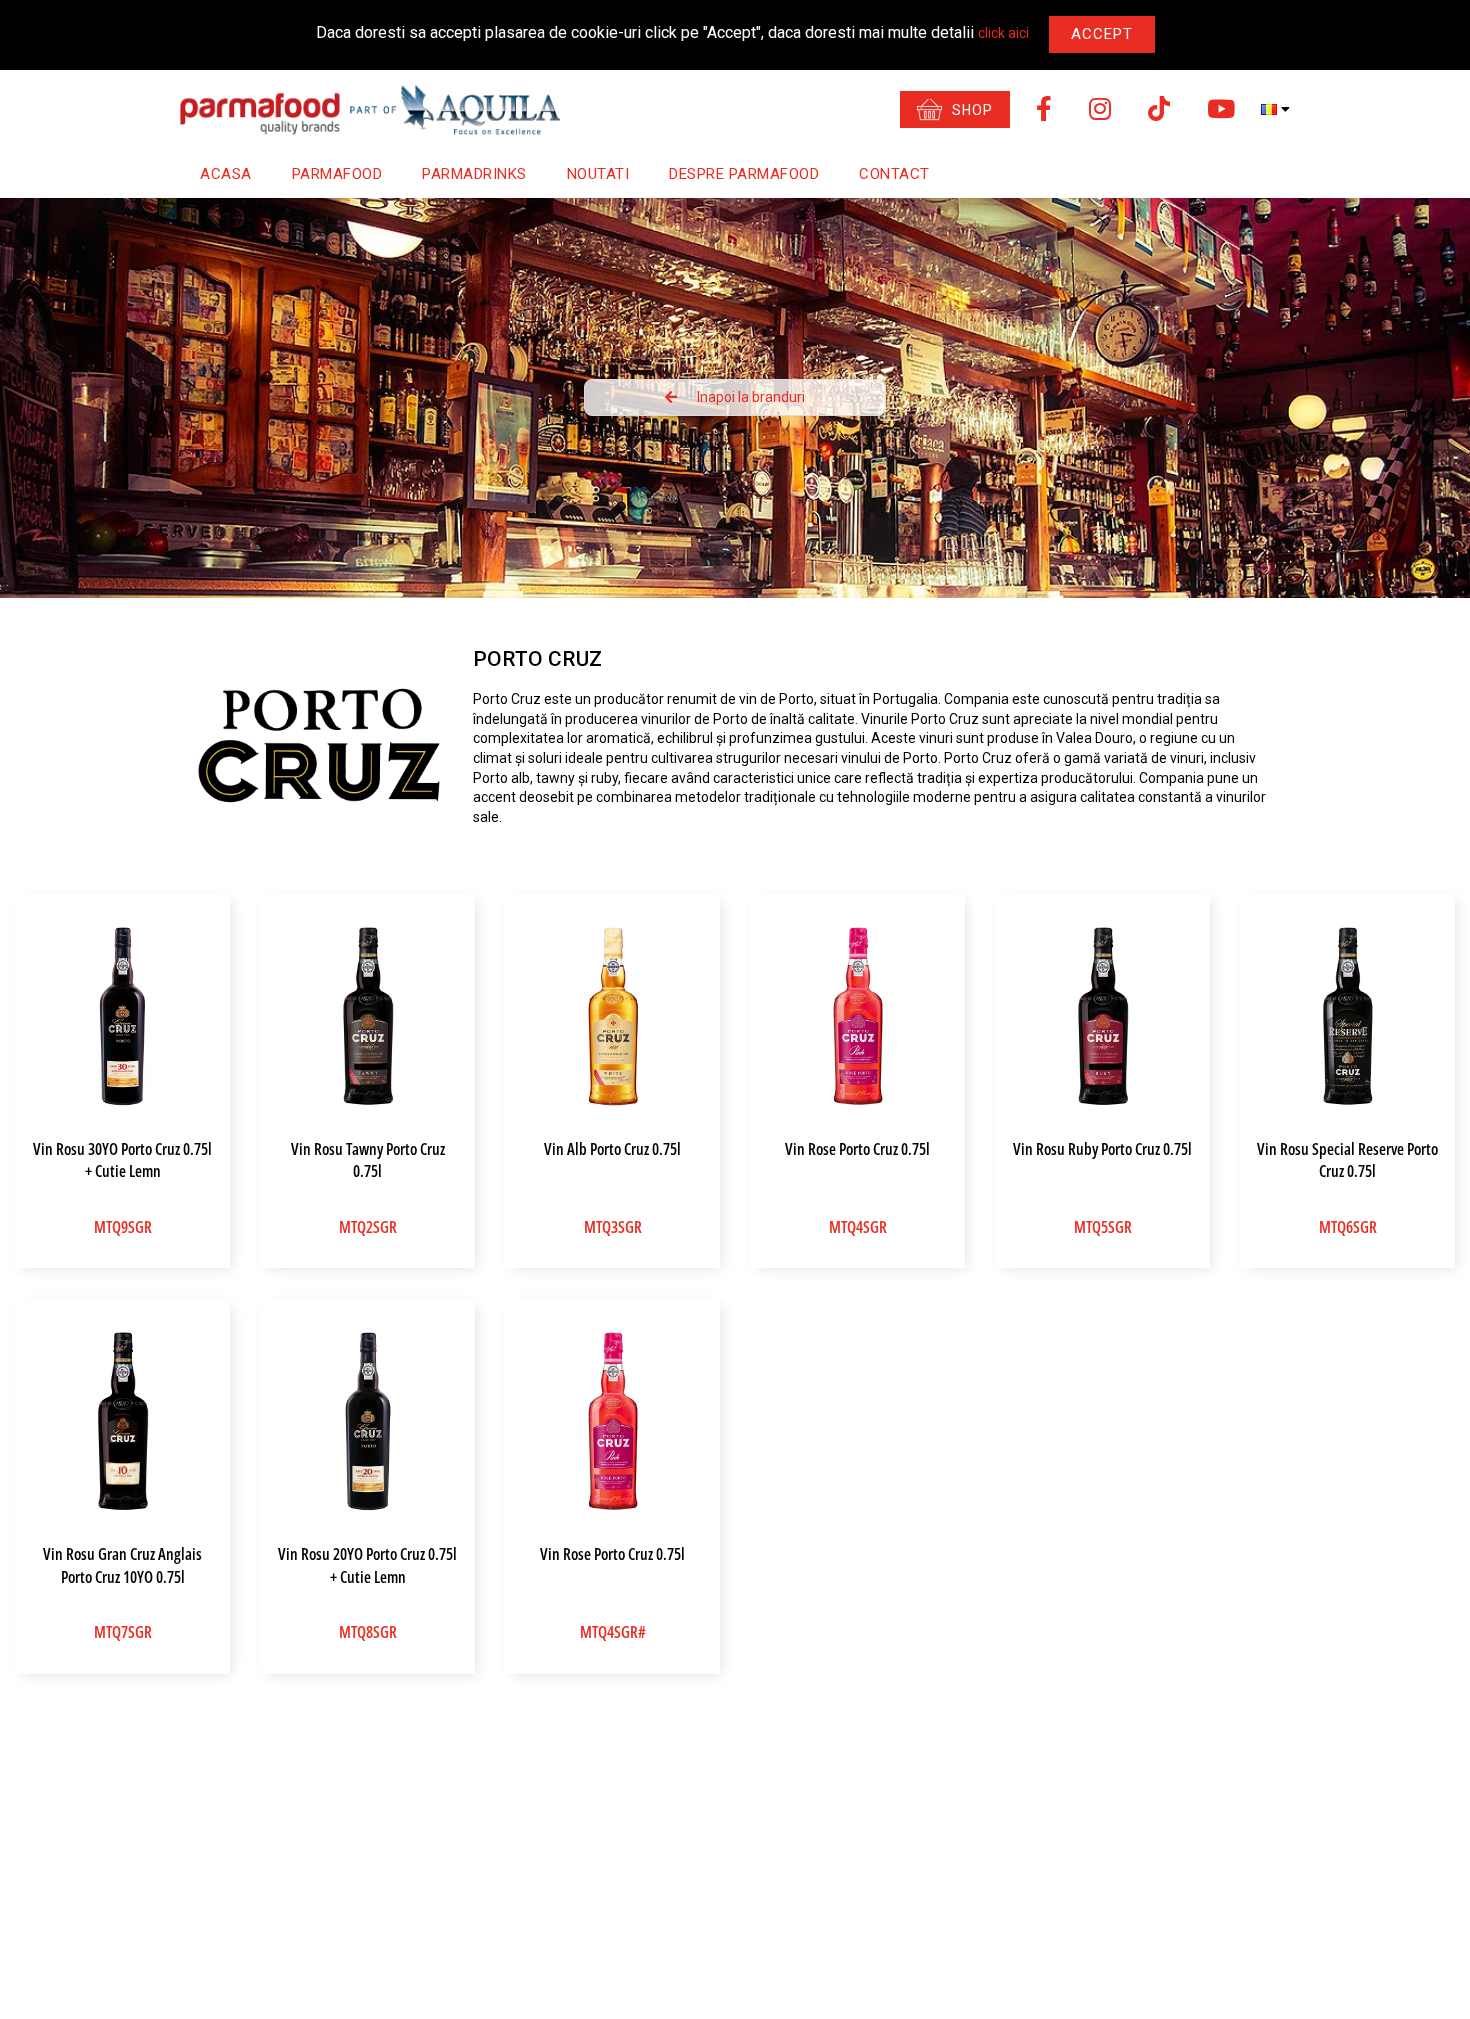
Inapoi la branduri (751, 397)
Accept (1102, 34)
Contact (894, 174)
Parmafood (337, 174)
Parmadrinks (474, 174)
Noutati (598, 174)
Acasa (226, 174)
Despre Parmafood (744, 174)
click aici (1003, 33)
